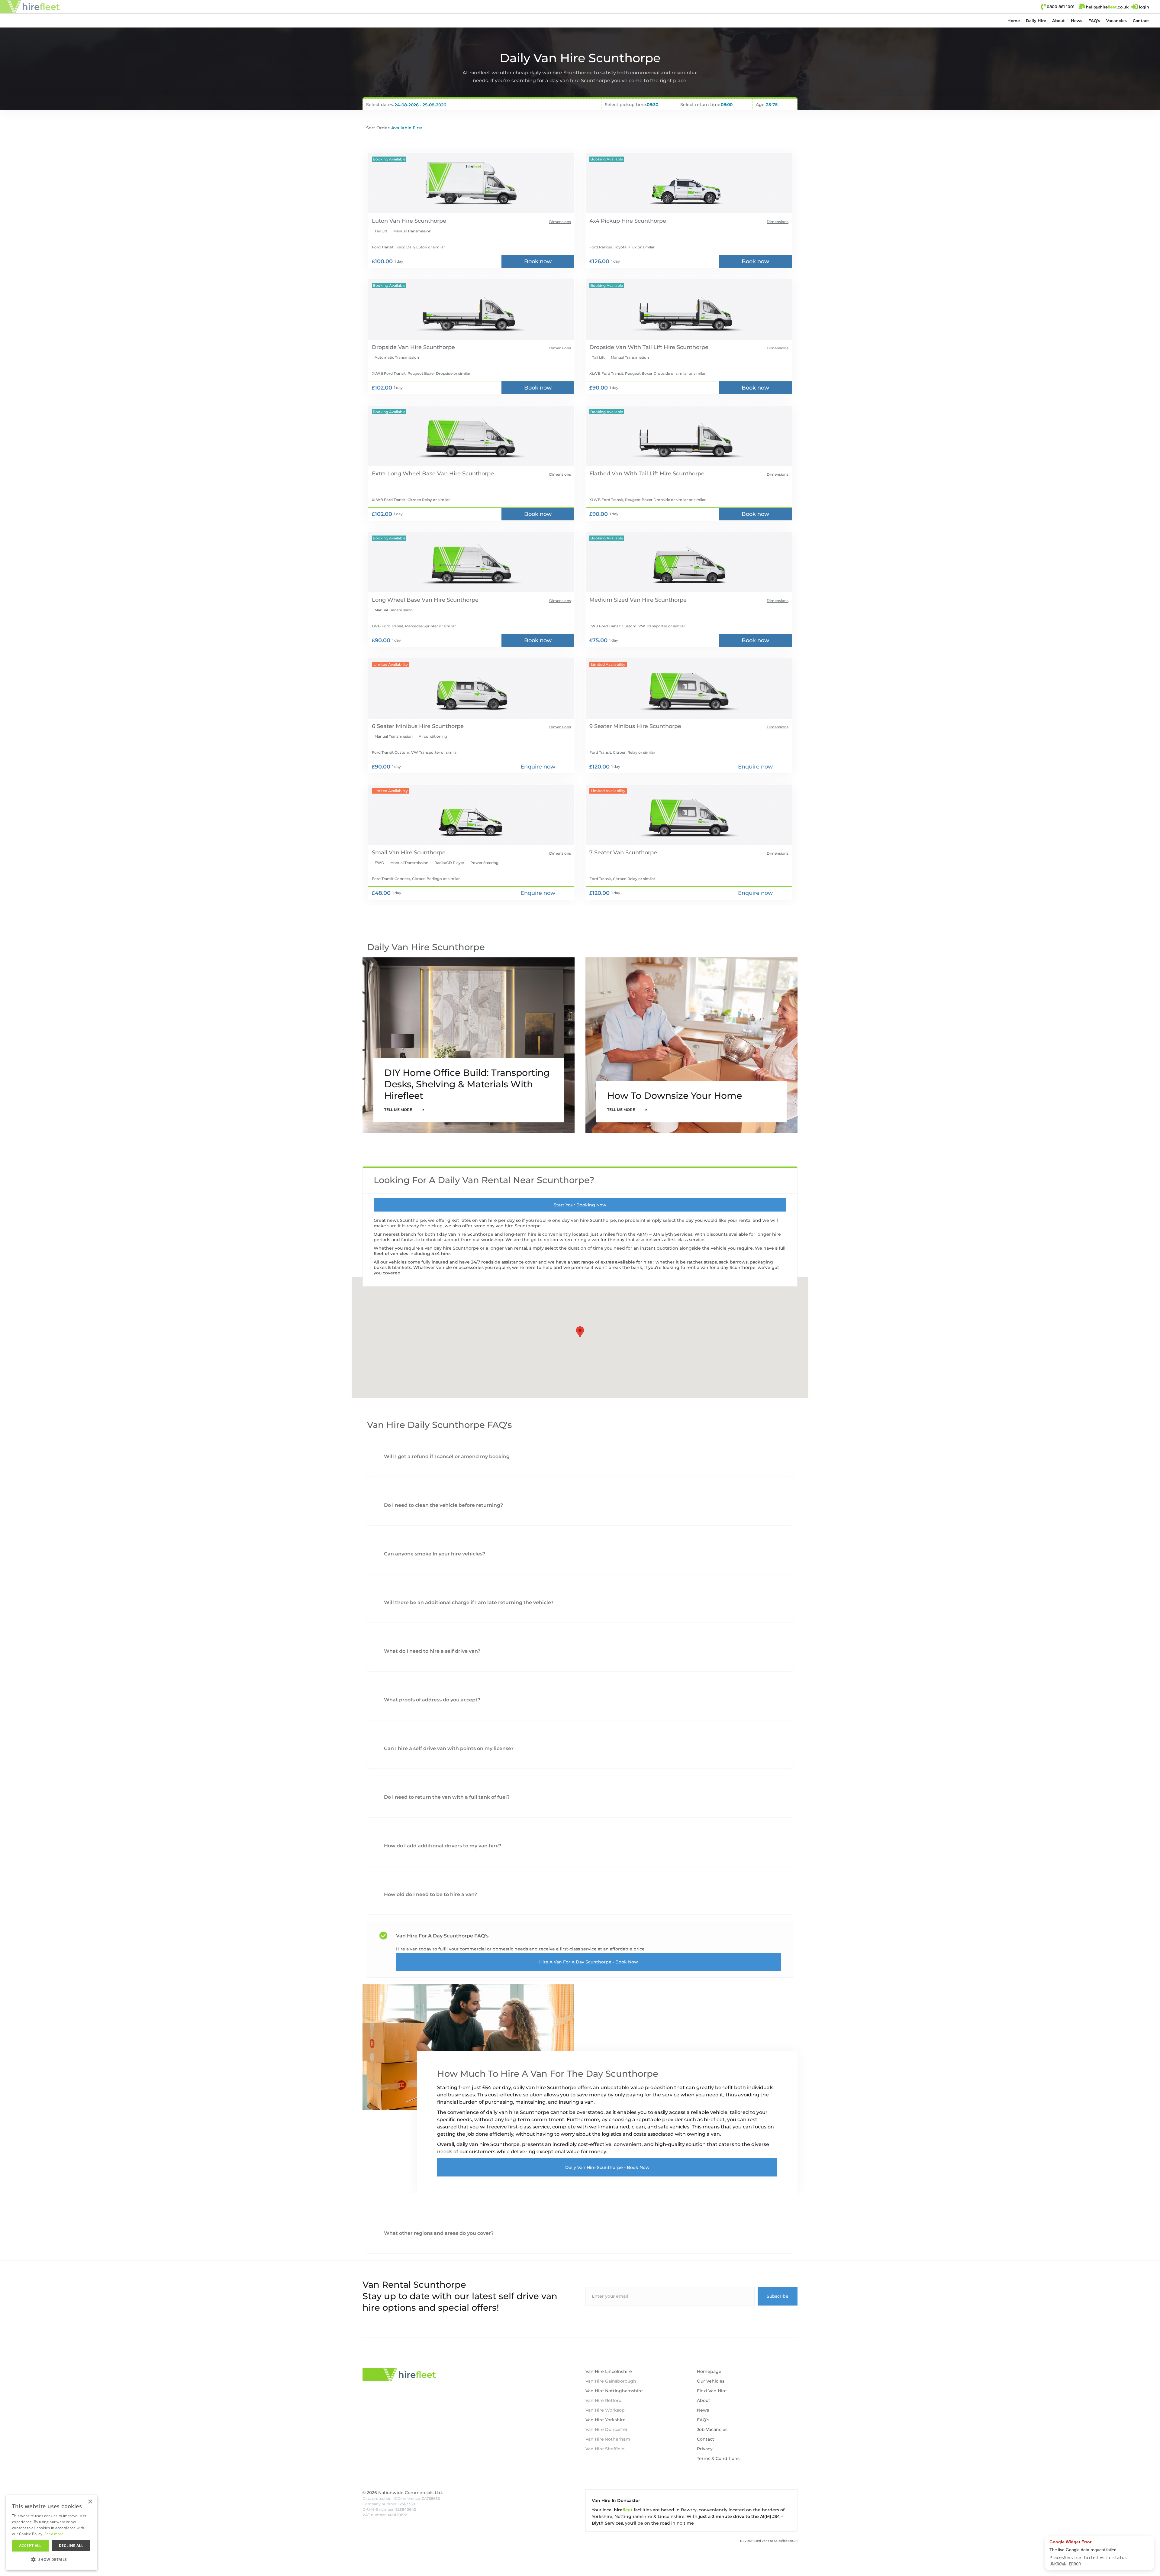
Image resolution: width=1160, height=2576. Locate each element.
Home (1014, 21)
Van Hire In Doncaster (616, 2500)
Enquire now (538, 767)
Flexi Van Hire (712, 2391)
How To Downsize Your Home (675, 1096)
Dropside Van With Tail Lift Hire (632, 347)
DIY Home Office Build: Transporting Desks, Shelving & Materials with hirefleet (467, 1084)
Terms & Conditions (718, 2458)
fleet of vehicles (391, 1254)
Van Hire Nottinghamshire (614, 2391)
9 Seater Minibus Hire (619, 726)
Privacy (705, 2449)
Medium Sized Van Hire (621, 600)
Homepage (709, 2371)
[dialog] (10, 2566)
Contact (1141, 21)
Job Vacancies (712, 2429)
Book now (538, 261)
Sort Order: (378, 128)
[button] (1036, 21)
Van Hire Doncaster (607, 2429)
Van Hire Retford (604, 2400)
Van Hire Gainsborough (611, 2381)
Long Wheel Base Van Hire (409, 600)
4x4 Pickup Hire (611, 221)
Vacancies (1116, 21)
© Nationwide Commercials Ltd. (403, 2493)
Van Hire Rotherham (608, 2439)
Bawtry (689, 2510)
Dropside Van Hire (397, 347)
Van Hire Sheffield (605, 2449)
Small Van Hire (392, 853)
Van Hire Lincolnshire (609, 2371)
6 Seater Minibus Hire (401, 726)
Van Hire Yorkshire (606, 2420)
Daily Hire (1036, 21)
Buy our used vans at (769, 2541)
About (1058, 21)
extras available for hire (627, 1262)
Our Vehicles (711, 2381)
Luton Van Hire (392, 221)
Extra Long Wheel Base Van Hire (416, 474)
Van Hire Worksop (605, 2410)
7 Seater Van (607, 853)
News (1077, 21)
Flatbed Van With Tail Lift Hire (630, 474)
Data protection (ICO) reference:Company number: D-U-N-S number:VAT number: (401, 2507)
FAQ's (1094, 21)
